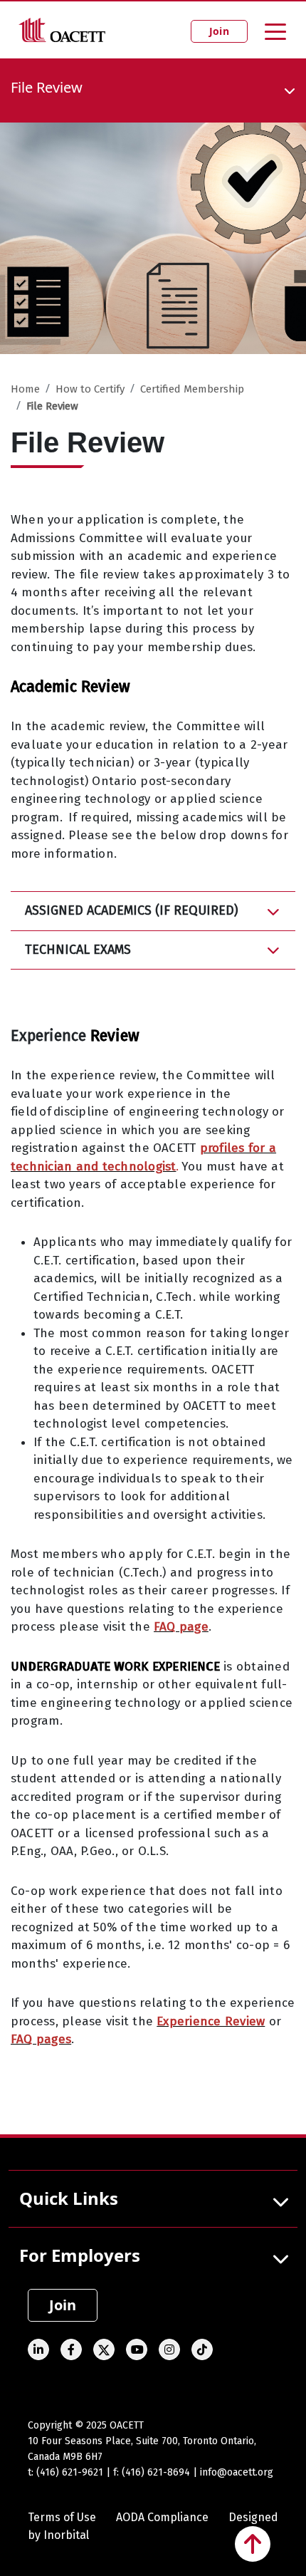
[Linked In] (38, 2349)
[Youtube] (137, 2349)
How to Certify (90, 389)
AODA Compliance (162, 2517)
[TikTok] (202, 2349)
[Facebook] (71, 2349)
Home (25, 389)
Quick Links (69, 2198)
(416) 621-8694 (156, 2472)
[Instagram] (169, 2349)
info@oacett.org (237, 2472)
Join (219, 31)
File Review (52, 406)
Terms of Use (62, 2517)
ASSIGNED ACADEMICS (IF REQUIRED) (132, 910)
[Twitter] (104, 2349)
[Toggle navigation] (275, 31)
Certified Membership (192, 389)
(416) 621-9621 (70, 2472)
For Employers (80, 2255)
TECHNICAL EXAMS (78, 950)
